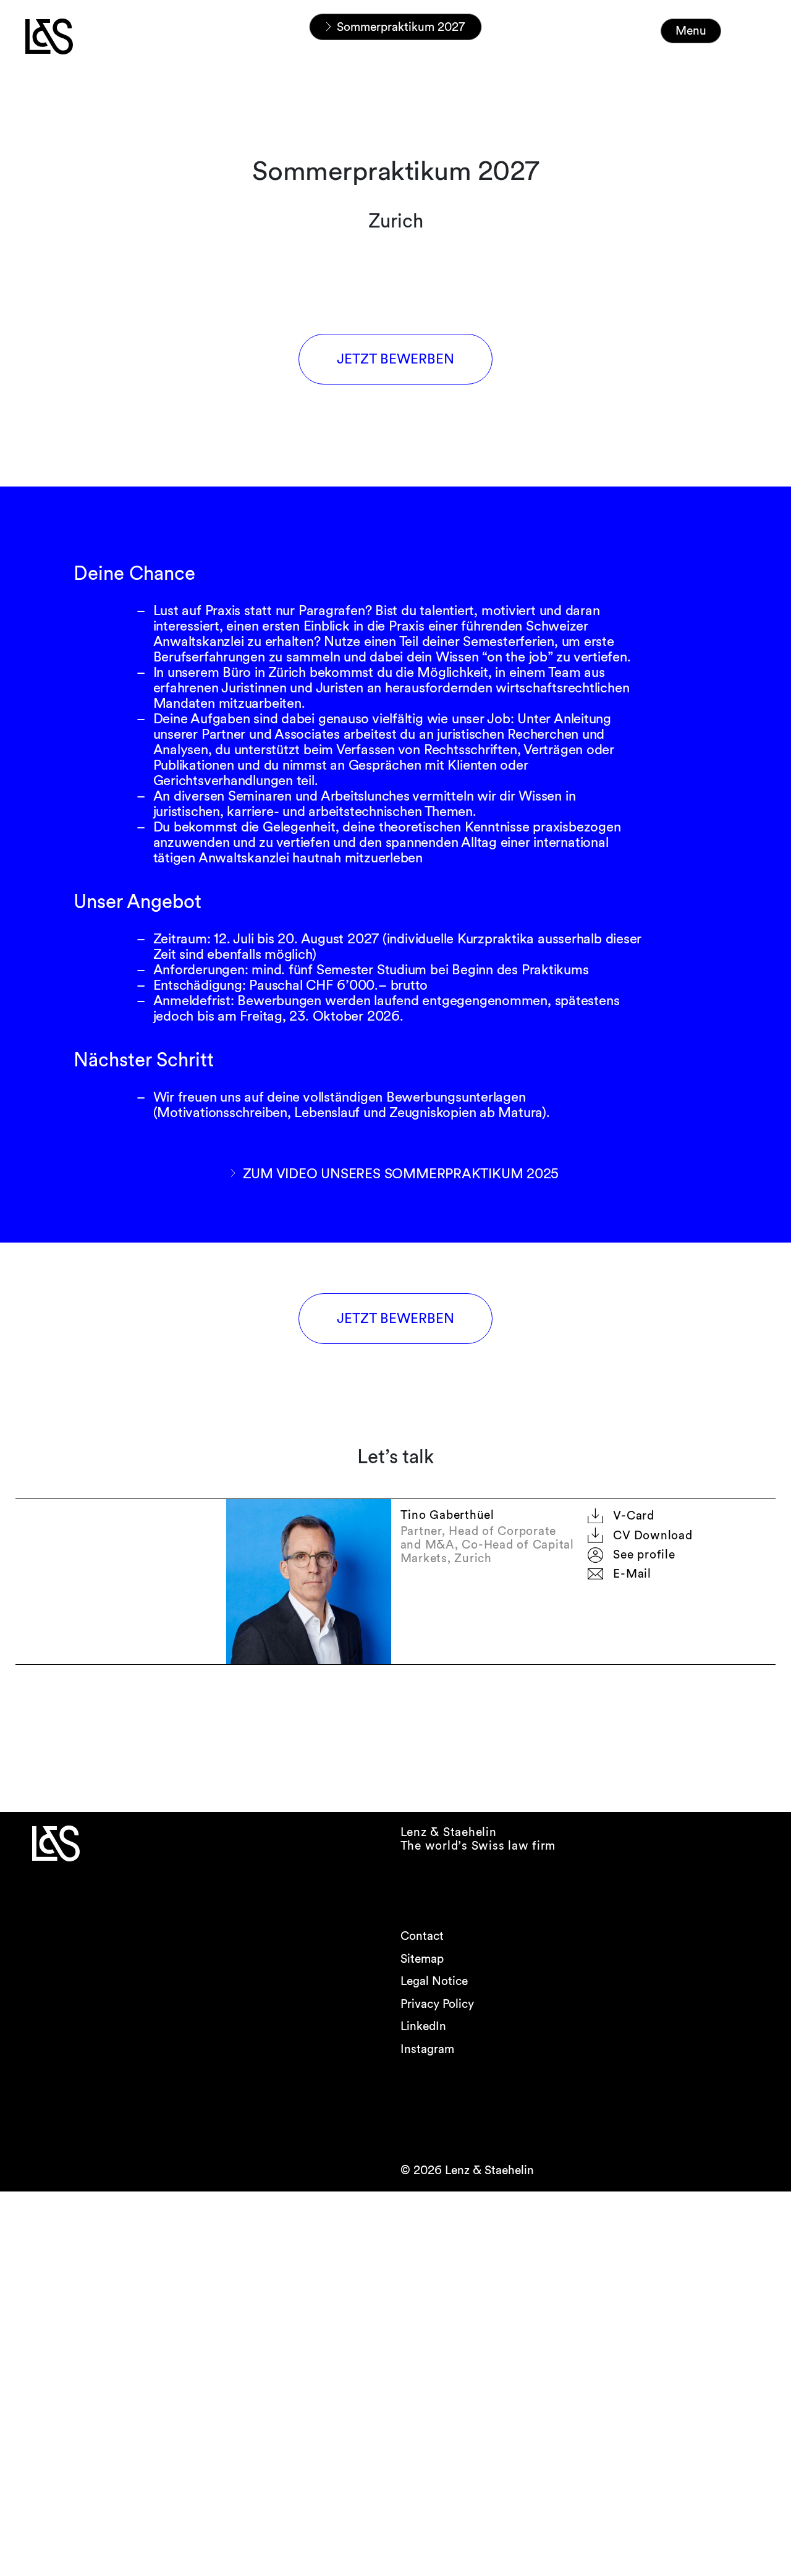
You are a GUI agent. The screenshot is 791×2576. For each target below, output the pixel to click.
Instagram (427, 2049)
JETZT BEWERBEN (395, 359)
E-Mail (632, 1574)
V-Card (634, 1515)
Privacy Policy (437, 2004)
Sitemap (422, 1959)
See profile (644, 1554)
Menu (691, 31)
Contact (422, 1936)
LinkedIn (423, 2026)
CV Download (653, 1535)
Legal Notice (434, 1981)
